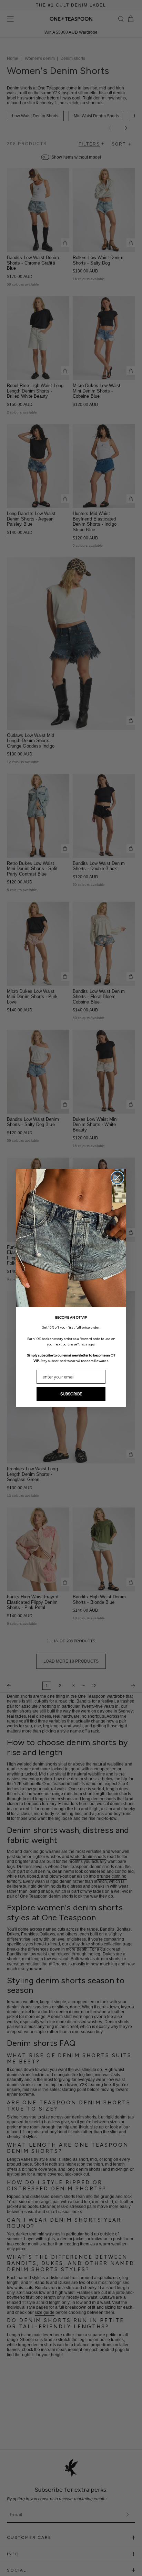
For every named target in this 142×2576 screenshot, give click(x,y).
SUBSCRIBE (71, 1394)
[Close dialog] (117, 1178)
